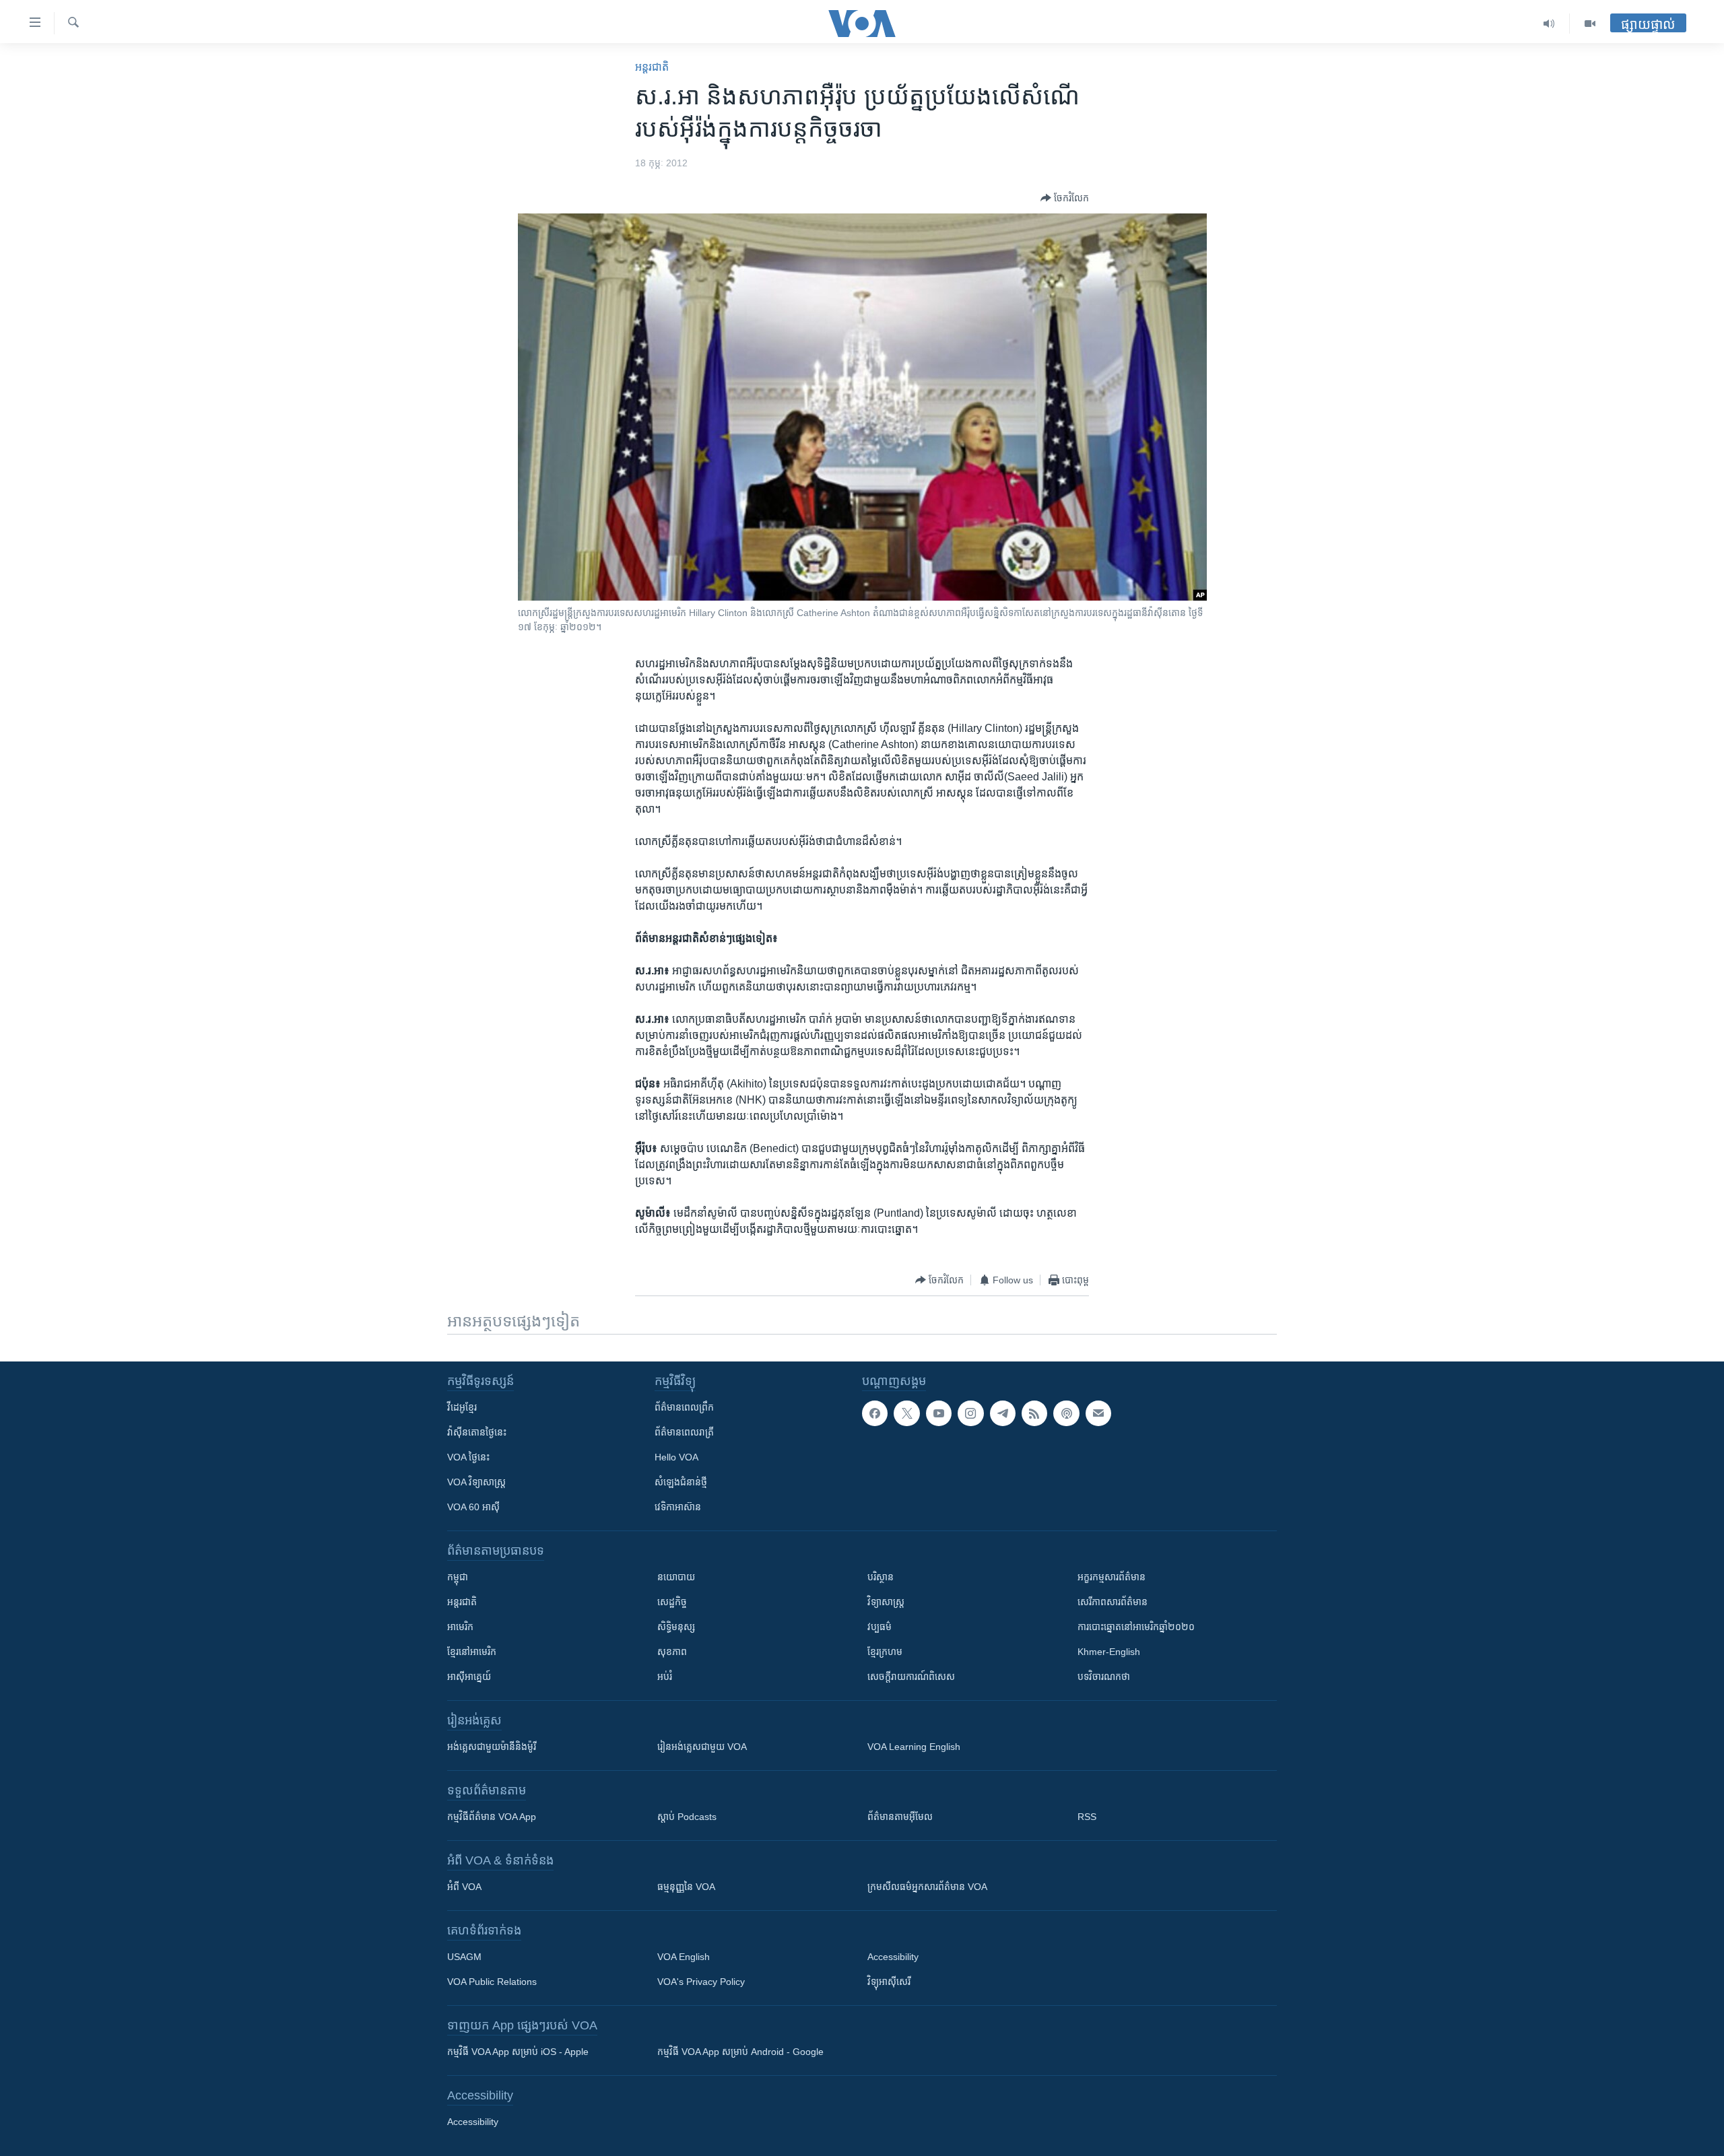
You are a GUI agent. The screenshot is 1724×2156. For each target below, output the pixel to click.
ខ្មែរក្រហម (885, 1652)
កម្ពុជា (458, 1577)
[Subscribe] (1098, 1413)
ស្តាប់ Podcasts (687, 1817)
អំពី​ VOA (464, 1887)
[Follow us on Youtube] (939, 1413)
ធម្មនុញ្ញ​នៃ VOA (686, 1887)
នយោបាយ (676, 1577)
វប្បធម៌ (880, 1627)
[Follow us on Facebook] (875, 1413)
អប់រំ (665, 1677)
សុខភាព (672, 1652)
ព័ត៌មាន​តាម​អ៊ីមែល (900, 1817)
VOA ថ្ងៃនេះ (468, 1457)
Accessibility (893, 1957)
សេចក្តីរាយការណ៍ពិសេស (911, 1677)
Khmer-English (1109, 1652)
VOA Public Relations (492, 1982)
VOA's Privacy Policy (701, 1982)
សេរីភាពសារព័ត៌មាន (1113, 1602)
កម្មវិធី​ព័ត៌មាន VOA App (492, 1817)
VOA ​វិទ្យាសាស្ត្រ (476, 1482)
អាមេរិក (460, 1627)
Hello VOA (676, 1457)
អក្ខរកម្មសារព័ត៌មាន (1112, 1577)
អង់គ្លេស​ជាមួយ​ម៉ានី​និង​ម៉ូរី (492, 1747)
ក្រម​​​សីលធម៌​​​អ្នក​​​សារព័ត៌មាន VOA (927, 1887)
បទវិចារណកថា (1104, 1677)
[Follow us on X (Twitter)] (906, 1413)
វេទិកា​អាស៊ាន (678, 1507)
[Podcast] (1066, 1413)
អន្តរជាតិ (652, 67)
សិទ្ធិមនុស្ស (676, 1627)
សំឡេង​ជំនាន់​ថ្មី (681, 1482)
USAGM (464, 1957)
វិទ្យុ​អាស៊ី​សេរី (889, 1982)
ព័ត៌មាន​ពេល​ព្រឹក (684, 1407)
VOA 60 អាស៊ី (473, 1507)
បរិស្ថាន (881, 1577)
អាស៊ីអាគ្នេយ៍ (469, 1677)
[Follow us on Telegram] (1003, 1413)
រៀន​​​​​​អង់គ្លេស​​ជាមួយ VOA (702, 1747)
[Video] (1590, 24)
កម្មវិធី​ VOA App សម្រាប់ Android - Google (740, 2052)
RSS (1087, 1817)
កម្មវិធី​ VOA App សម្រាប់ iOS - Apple (518, 2052)
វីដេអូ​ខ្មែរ (462, 1407)
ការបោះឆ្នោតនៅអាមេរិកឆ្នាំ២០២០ (1136, 1627)
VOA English (684, 1957)
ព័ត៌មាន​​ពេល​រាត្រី (684, 1432)
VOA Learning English (914, 1747)
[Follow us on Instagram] (970, 1413)
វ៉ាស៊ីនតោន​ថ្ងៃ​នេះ (477, 1432)
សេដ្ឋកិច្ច (672, 1602)
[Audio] (1549, 24)
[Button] (1065, 198)
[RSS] (1034, 1413)
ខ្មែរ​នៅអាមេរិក (472, 1652)
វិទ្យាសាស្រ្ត (886, 1602)
